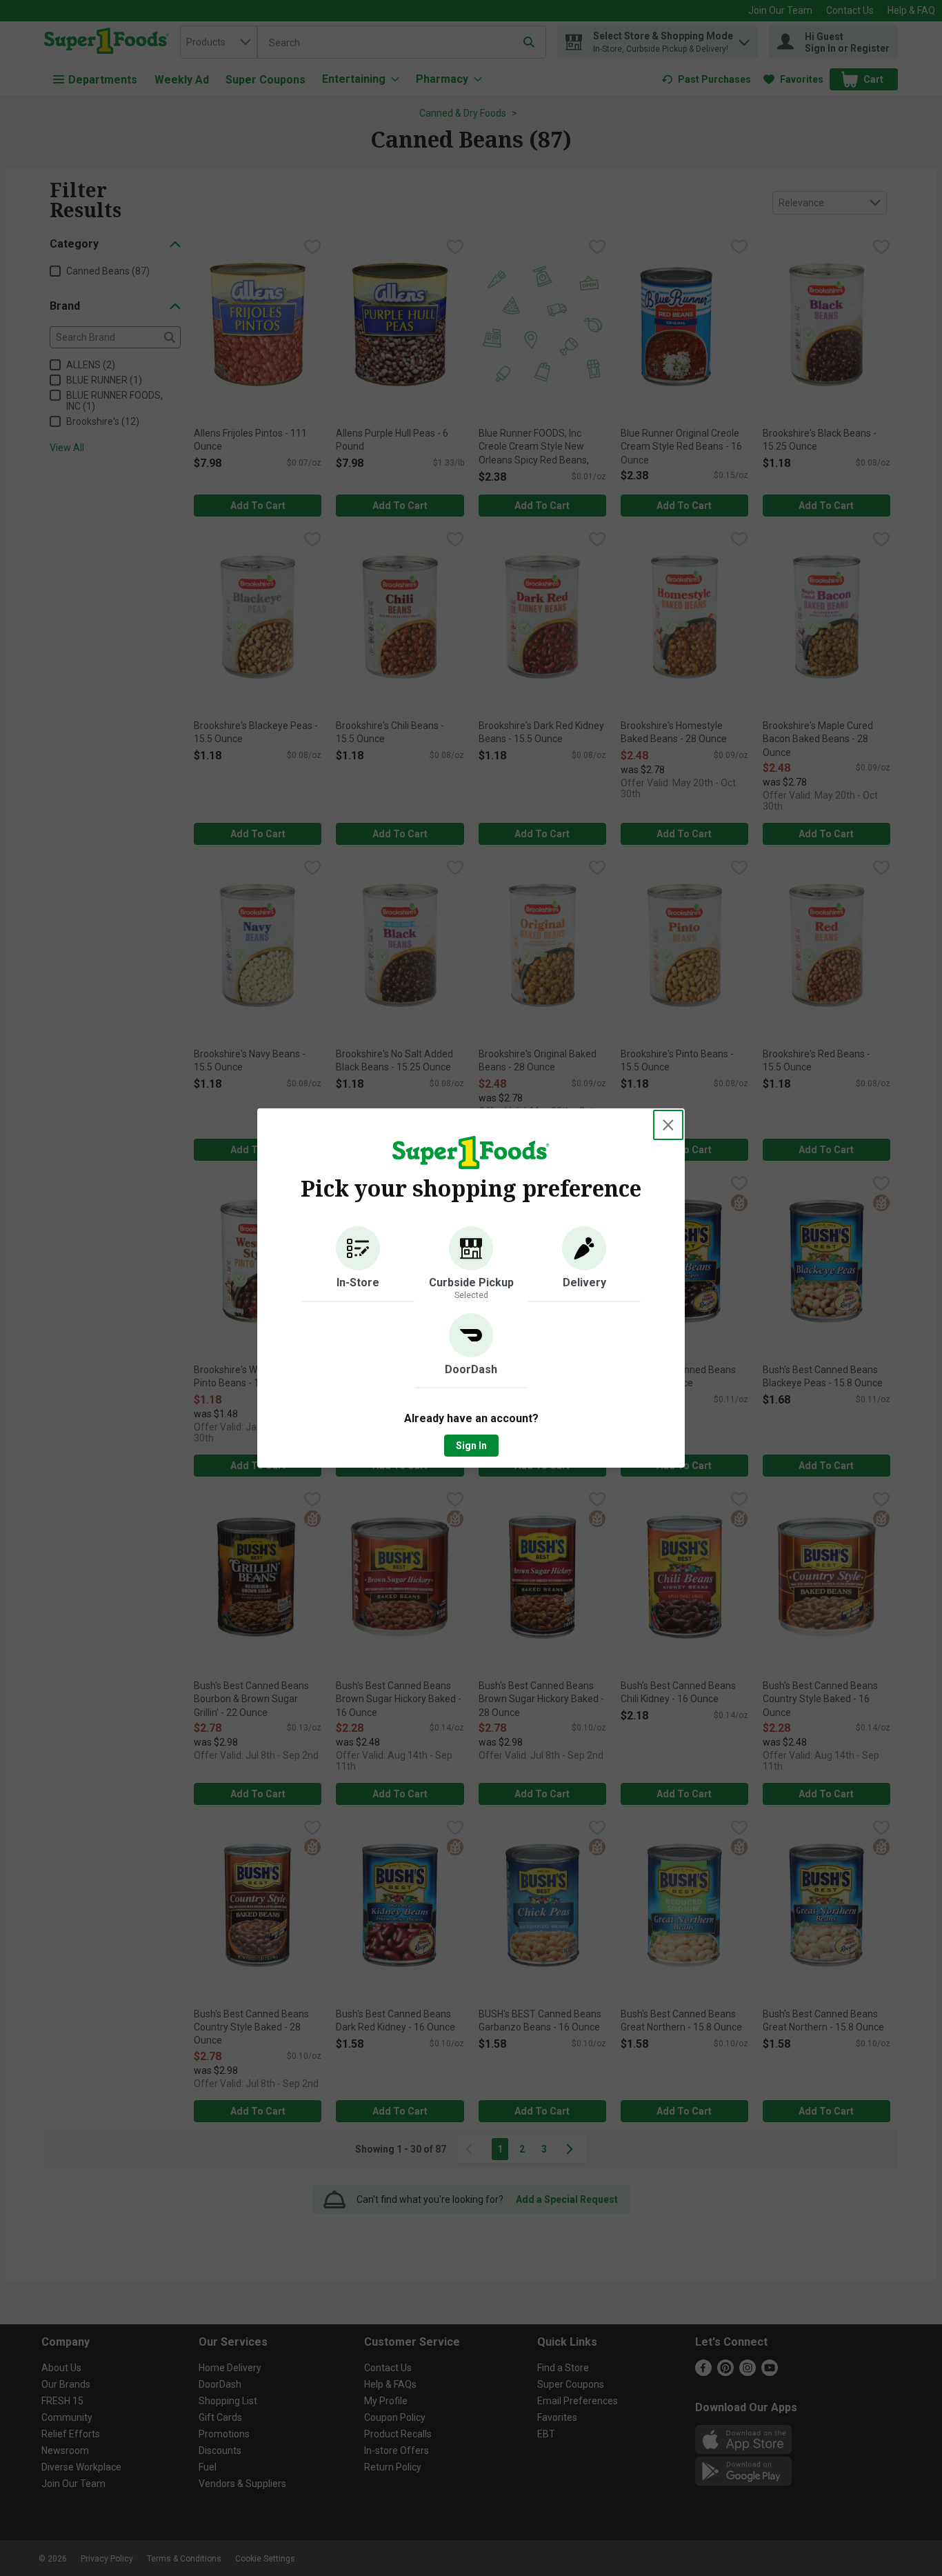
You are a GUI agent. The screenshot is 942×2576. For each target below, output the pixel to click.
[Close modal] (668, 1125)
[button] (358, 1264)
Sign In (471, 1446)
